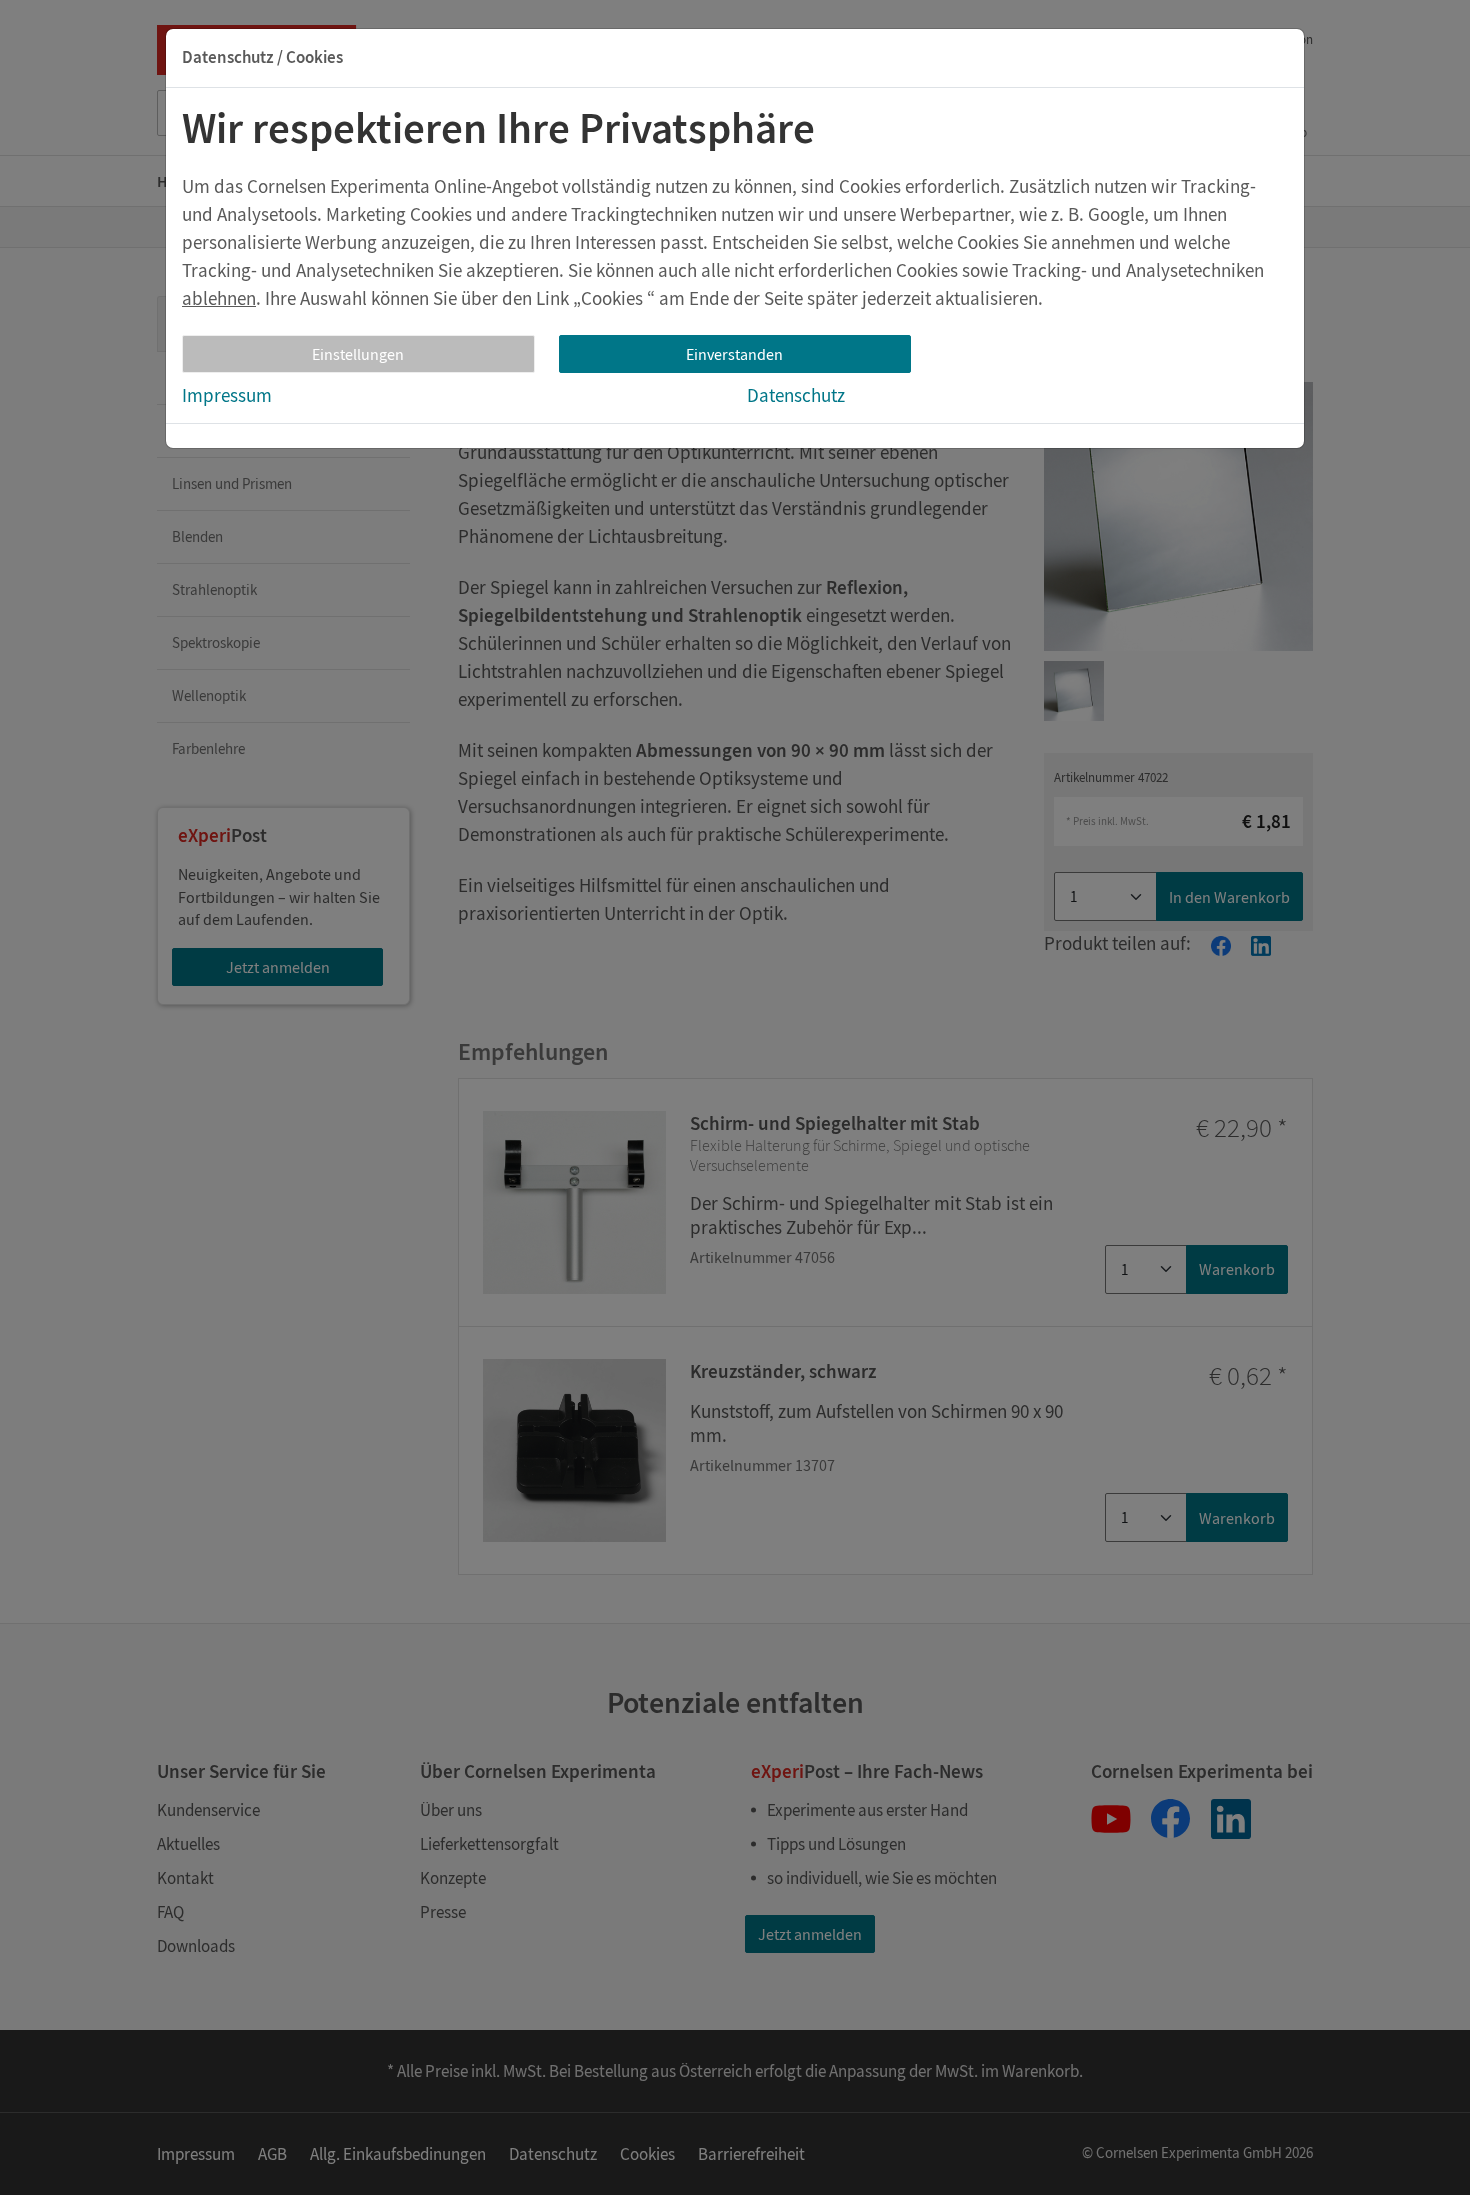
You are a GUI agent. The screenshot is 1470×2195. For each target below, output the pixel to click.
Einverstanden (734, 354)
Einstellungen (358, 354)
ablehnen (219, 298)
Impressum (227, 395)
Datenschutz (796, 395)
